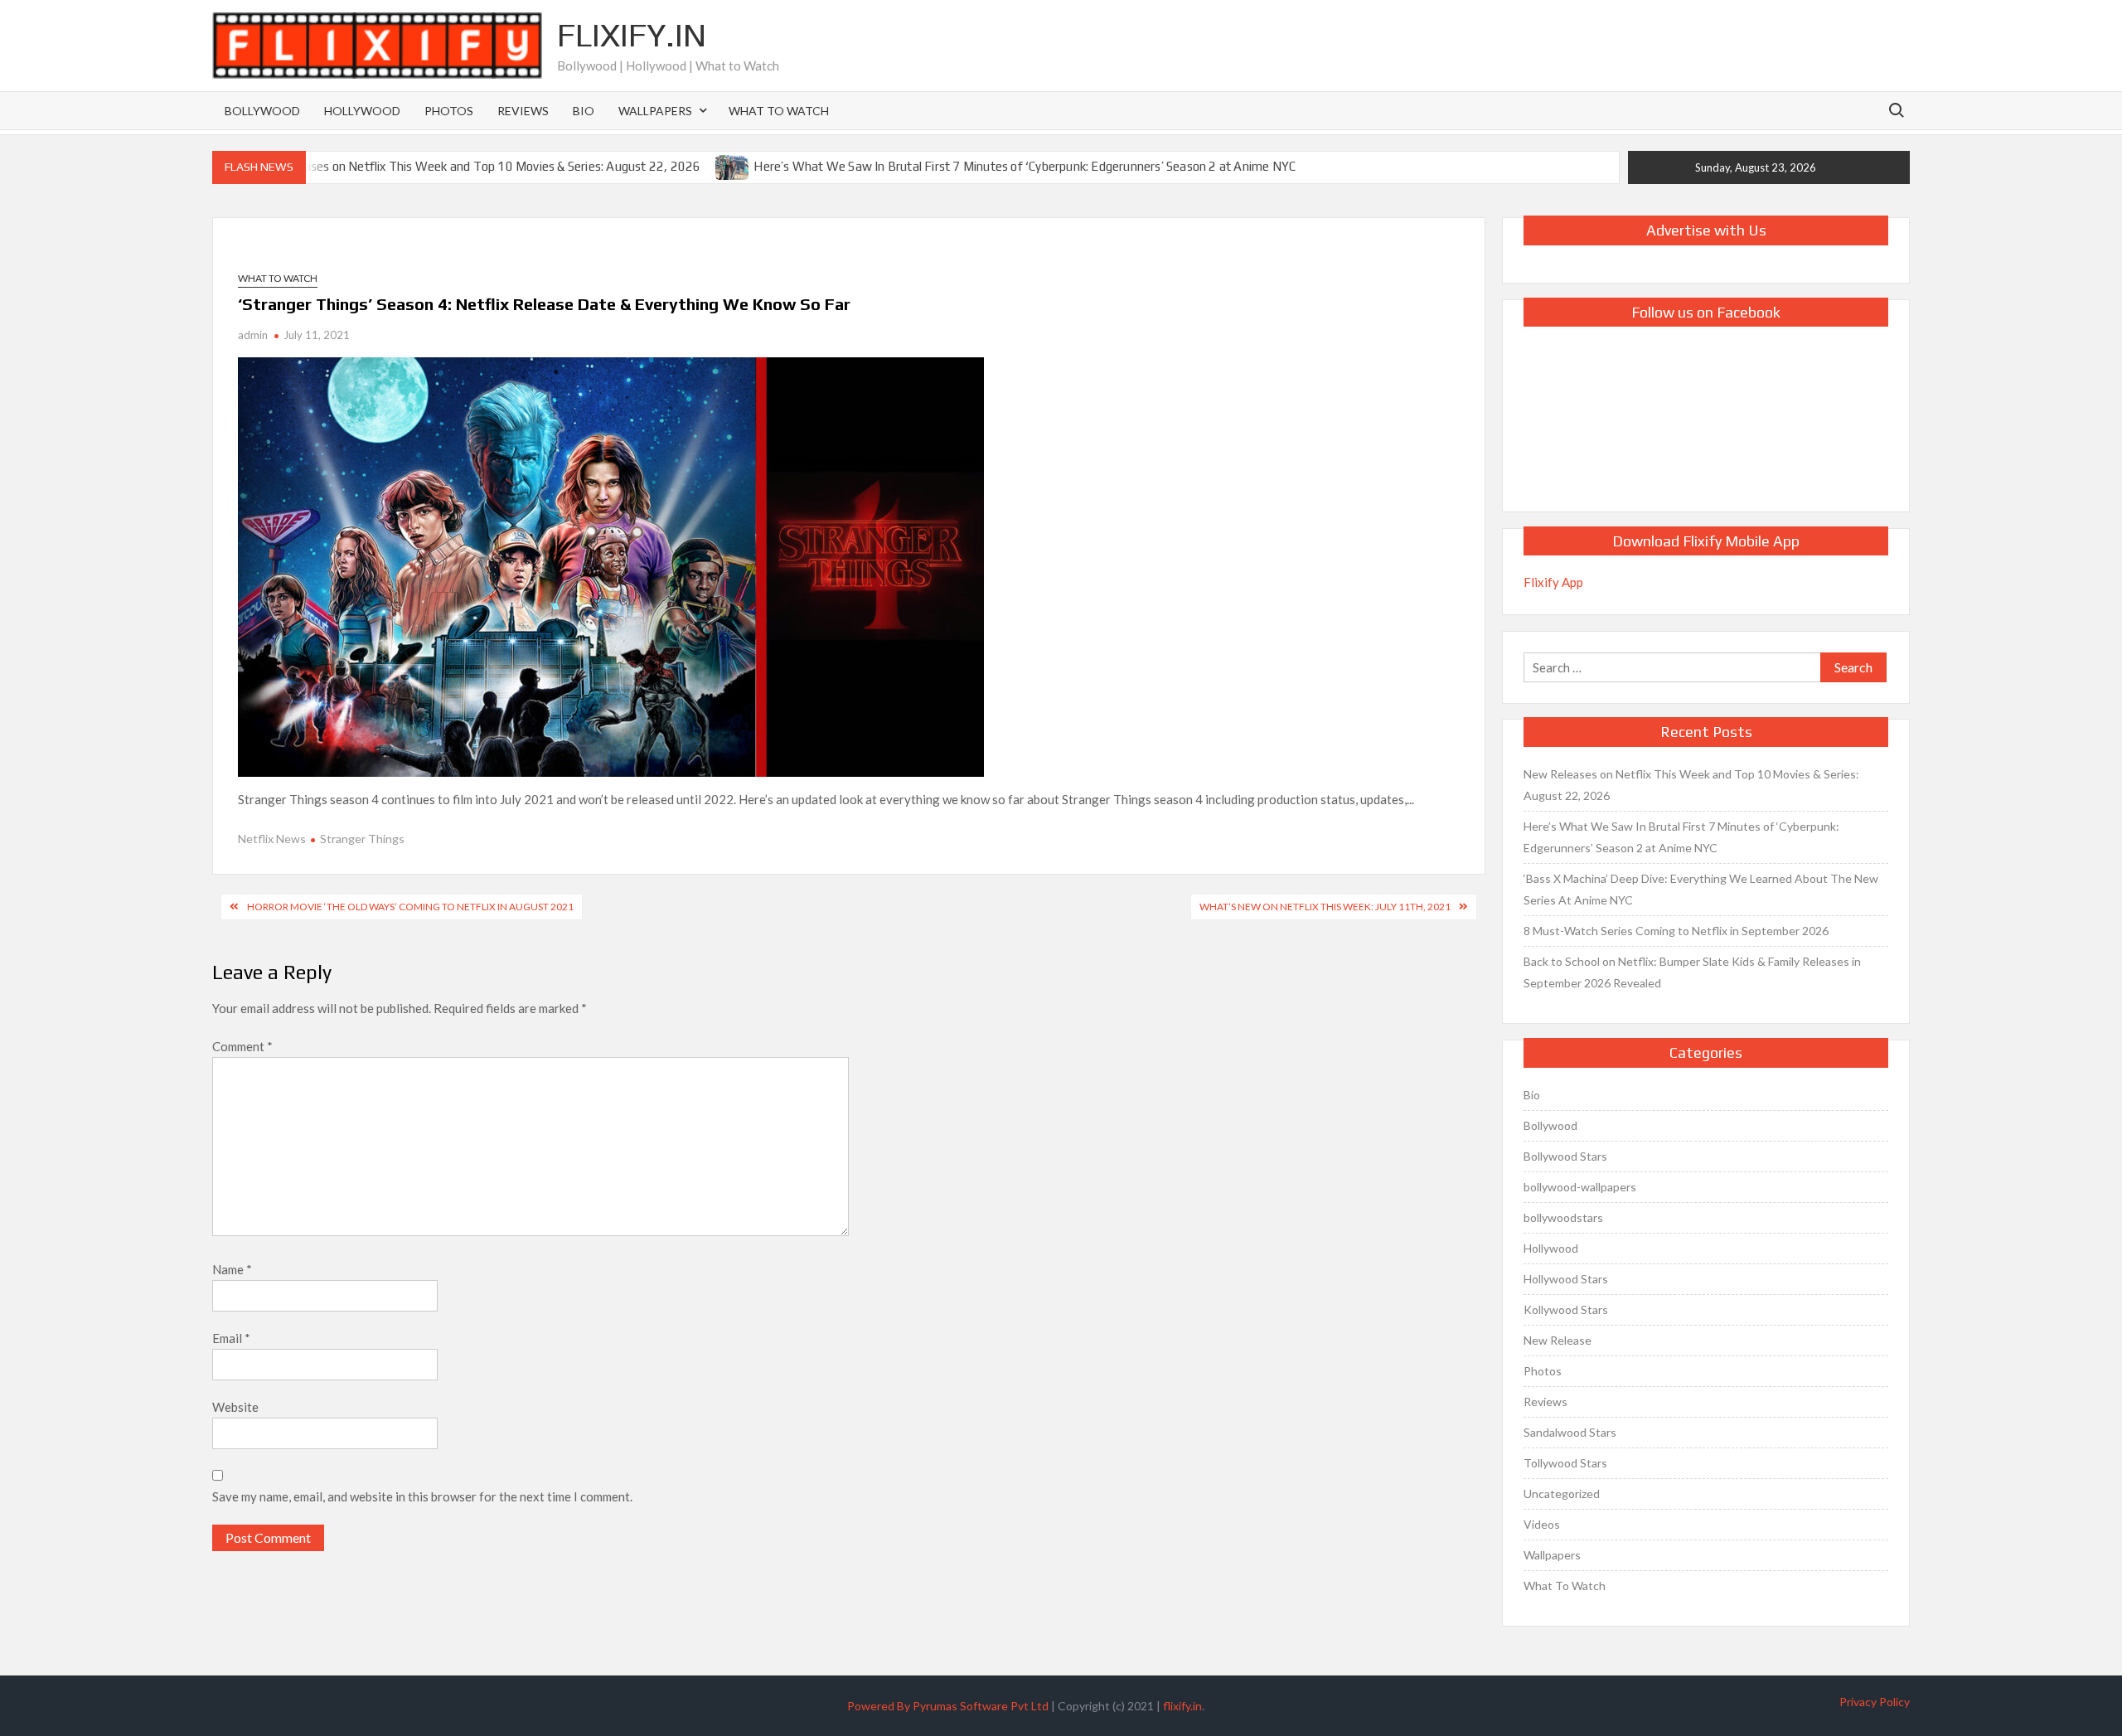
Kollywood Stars (1566, 1309)
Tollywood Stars (1565, 1463)
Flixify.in (632, 35)
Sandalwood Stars (1570, 1432)
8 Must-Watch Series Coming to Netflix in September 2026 (1676, 931)
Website (235, 1407)
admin (253, 335)
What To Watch (779, 111)
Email (231, 1338)
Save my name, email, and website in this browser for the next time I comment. (422, 1496)
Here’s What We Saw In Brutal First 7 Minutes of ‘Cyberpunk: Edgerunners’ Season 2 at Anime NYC (1025, 166)
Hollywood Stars (1566, 1279)
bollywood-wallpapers (1580, 1187)
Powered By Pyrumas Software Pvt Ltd (948, 1706)
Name (232, 1269)
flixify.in (1182, 1706)
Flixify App (1553, 582)
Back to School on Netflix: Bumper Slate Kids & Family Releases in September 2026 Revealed (1692, 972)
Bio (584, 111)
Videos (1542, 1524)
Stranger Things (362, 839)
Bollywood (262, 111)
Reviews (523, 111)
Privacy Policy (1875, 1702)
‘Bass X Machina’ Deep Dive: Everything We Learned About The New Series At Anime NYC (1701, 889)
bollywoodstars (1563, 1217)
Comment (242, 1046)
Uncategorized (1562, 1494)
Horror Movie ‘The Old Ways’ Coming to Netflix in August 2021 (410, 907)
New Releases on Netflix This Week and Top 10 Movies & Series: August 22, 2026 (476, 166)
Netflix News (272, 839)
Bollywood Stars (1565, 1156)
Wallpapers (655, 111)
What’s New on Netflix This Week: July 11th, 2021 (1325, 907)
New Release (1558, 1340)
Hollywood (362, 111)
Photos (449, 111)
